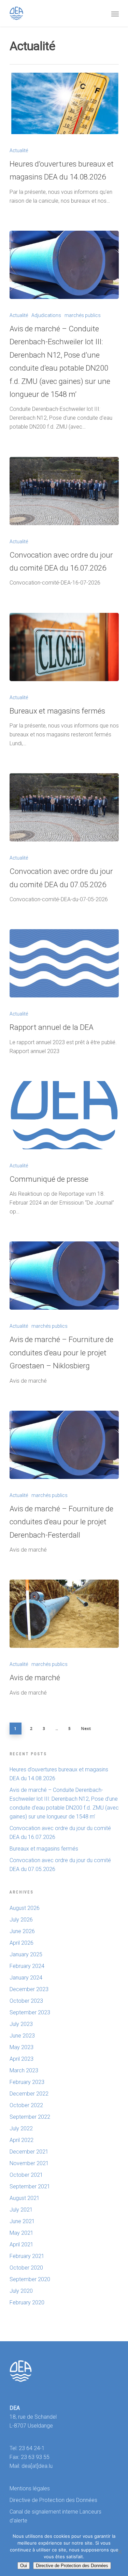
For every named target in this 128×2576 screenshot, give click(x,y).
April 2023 (22, 2059)
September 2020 (30, 2279)
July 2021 (21, 2210)
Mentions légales (30, 2488)
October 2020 (26, 2268)
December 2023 (29, 1989)
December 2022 (29, 2094)
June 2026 (22, 1931)
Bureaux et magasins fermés (44, 1849)
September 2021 (30, 2186)
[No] (119, 2552)
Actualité (19, 150)
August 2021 (25, 2198)
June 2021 (22, 2221)
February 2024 (27, 1966)
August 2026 (25, 1908)
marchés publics (83, 315)
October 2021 (26, 2175)
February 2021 (27, 2256)
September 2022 (30, 2117)
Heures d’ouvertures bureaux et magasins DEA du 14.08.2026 (59, 1774)
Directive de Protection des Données (53, 2500)
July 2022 (21, 2128)
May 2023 (22, 2047)
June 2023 (22, 2036)
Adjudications (46, 315)
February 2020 (27, 2302)
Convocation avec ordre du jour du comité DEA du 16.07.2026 (60, 1833)
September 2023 (30, 2012)
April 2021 (22, 2244)
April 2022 (22, 2140)
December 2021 (29, 2152)
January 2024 (26, 1978)
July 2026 (21, 1920)
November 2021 (29, 2163)
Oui (24, 2566)
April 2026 (22, 1943)
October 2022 (26, 2105)
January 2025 (26, 1954)
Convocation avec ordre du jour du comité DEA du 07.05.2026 (60, 1865)
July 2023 (21, 2024)
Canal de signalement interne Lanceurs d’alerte (55, 2516)
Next (86, 1729)
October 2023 (26, 2001)
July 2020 (21, 2291)
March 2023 (24, 2070)
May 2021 (22, 2233)
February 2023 (27, 2082)
